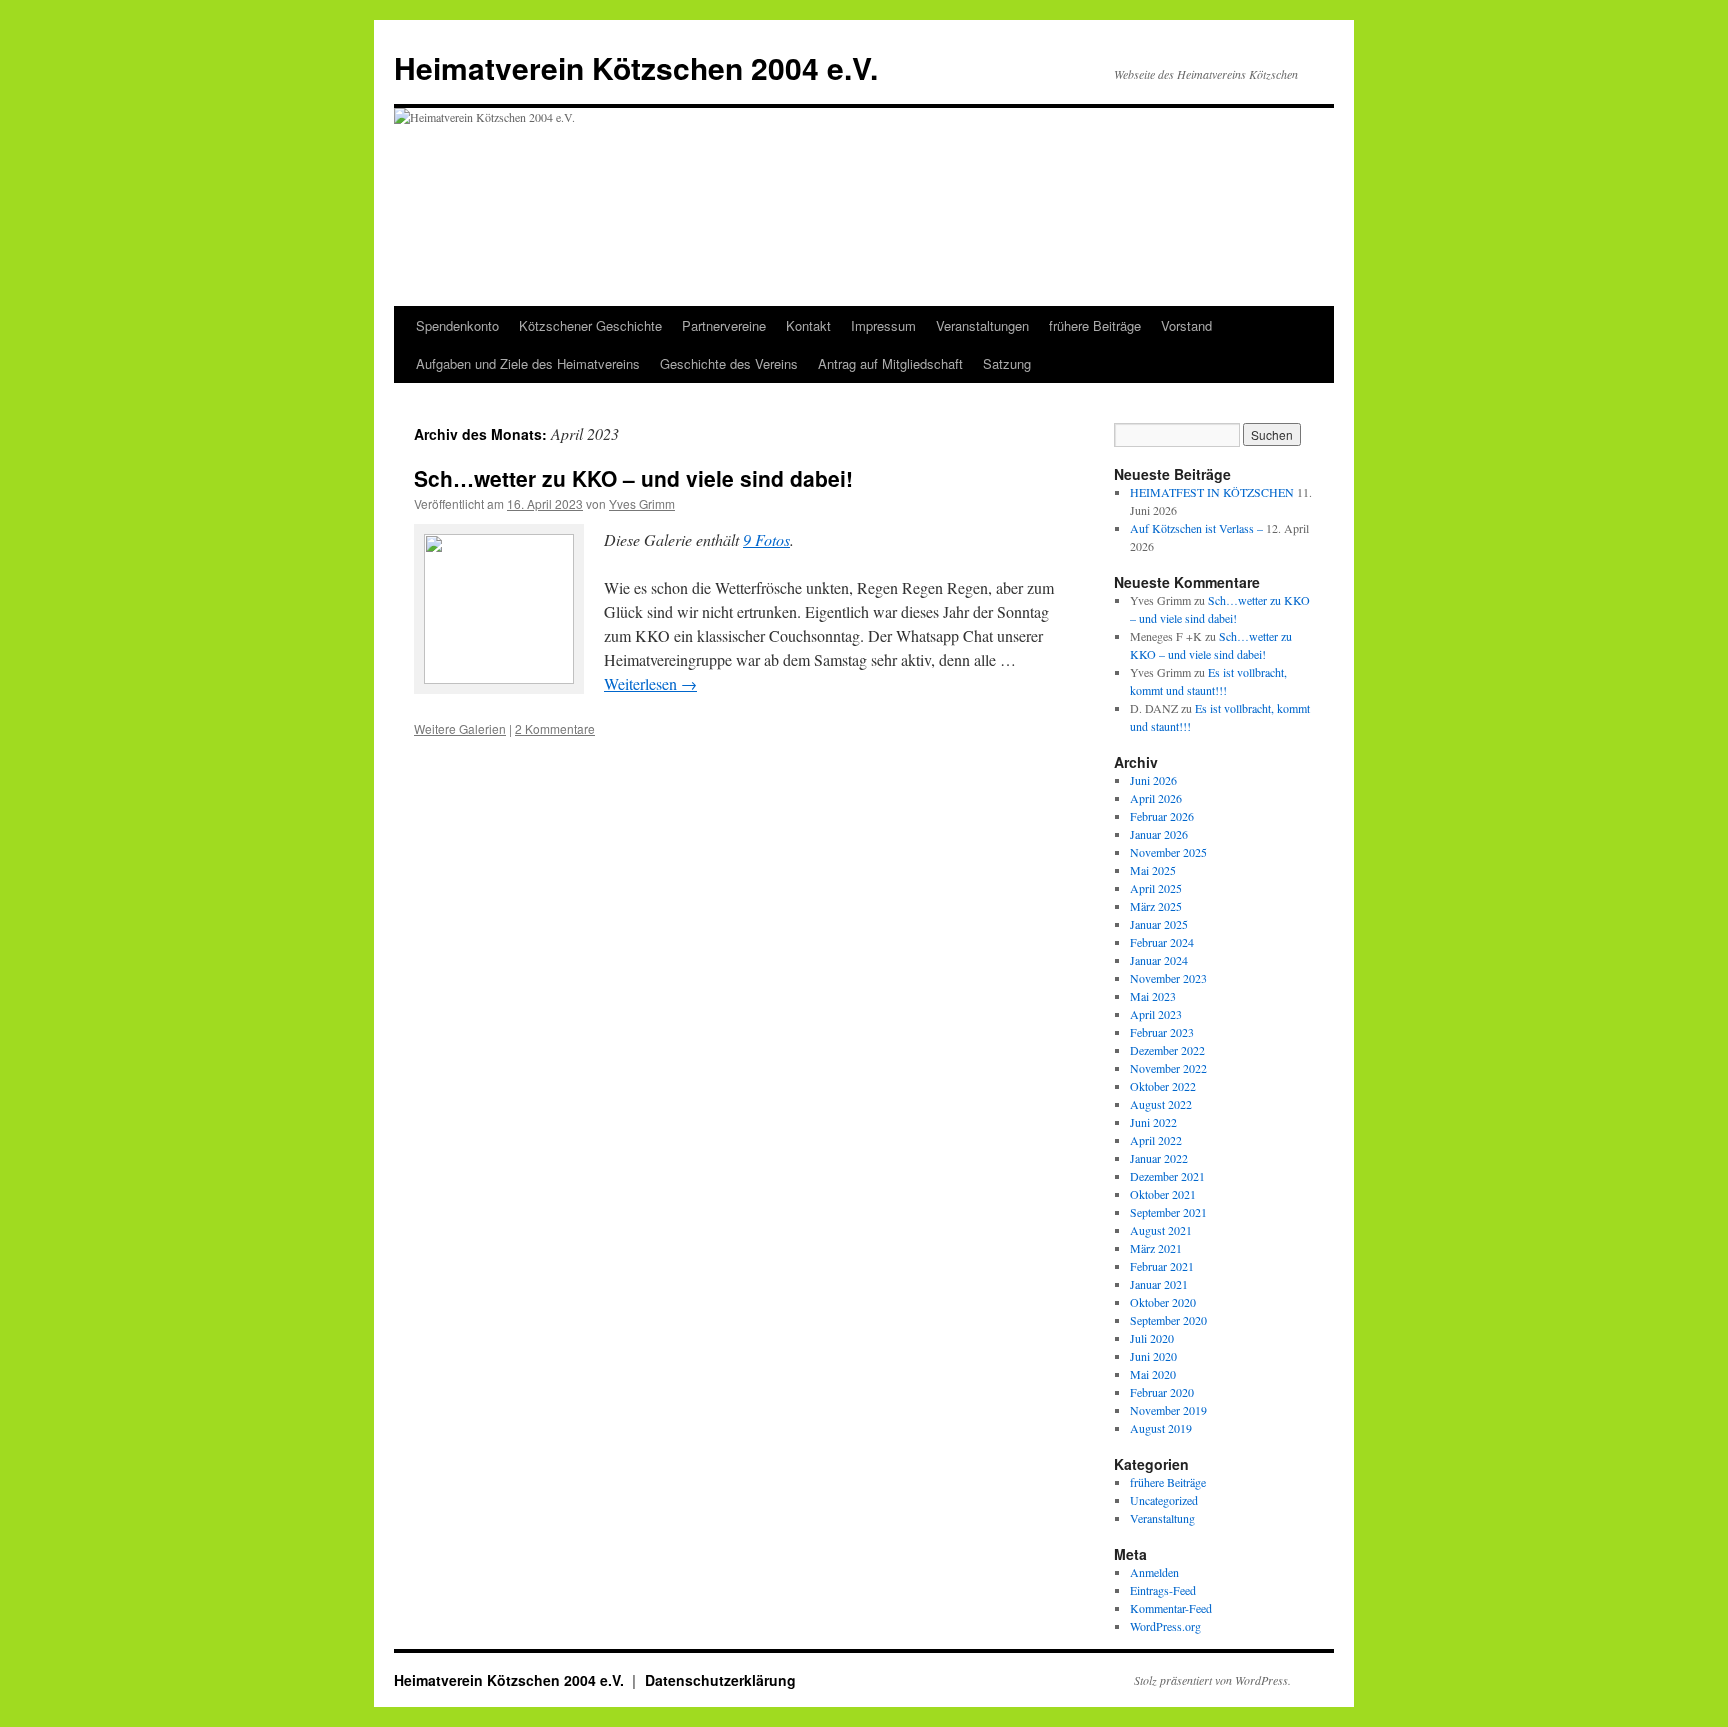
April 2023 (1156, 1014)
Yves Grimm (642, 503)
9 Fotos (766, 539)
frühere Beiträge (1095, 325)
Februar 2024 (1162, 942)
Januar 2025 (1159, 924)
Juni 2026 (1153, 780)
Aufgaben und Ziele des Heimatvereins (528, 363)
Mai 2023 (1153, 996)
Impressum (883, 325)
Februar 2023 (1162, 1032)
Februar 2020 (1162, 1392)
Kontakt (808, 325)
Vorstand (1186, 325)
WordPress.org (1165, 1626)
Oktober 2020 (1163, 1302)
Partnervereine (724, 325)
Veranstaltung (1162, 1518)
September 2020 (1168, 1320)
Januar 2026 (1159, 834)
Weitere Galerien (460, 728)
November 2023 (1168, 978)
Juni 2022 (1153, 1122)
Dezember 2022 (1167, 1050)
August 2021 (1161, 1230)
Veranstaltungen (982, 325)
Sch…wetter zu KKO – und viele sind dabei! (633, 478)
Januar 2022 (1159, 1158)
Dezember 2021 (1167, 1176)
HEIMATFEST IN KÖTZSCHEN (1212, 492)
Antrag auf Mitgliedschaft (890, 363)
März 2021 (1156, 1248)
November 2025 (1168, 852)
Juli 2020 (1152, 1338)
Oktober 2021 (1163, 1194)
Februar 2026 (1162, 816)
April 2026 (1156, 798)
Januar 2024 (1159, 960)
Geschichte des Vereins (729, 363)
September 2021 (1168, 1212)
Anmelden (1154, 1572)
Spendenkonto (457, 325)
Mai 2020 (1153, 1374)
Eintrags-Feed (1163, 1590)
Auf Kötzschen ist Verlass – (1196, 528)
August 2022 (1161, 1104)
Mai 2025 (1153, 870)
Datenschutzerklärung (720, 1680)
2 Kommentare (555, 728)
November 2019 (1168, 1410)
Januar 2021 (1159, 1284)
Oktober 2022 (1163, 1086)
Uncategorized (1164, 1500)
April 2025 (1156, 888)
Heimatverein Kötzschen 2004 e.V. (636, 67)
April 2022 (1156, 1140)
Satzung (1007, 363)
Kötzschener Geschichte (590, 325)
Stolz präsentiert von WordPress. (1212, 1680)
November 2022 (1168, 1068)
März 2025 (1156, 906)
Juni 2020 (1153, 1356)
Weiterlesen (650, 683)
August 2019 (1161, 1428)
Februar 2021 (1162, 1266)
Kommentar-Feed (1171, 1608)
